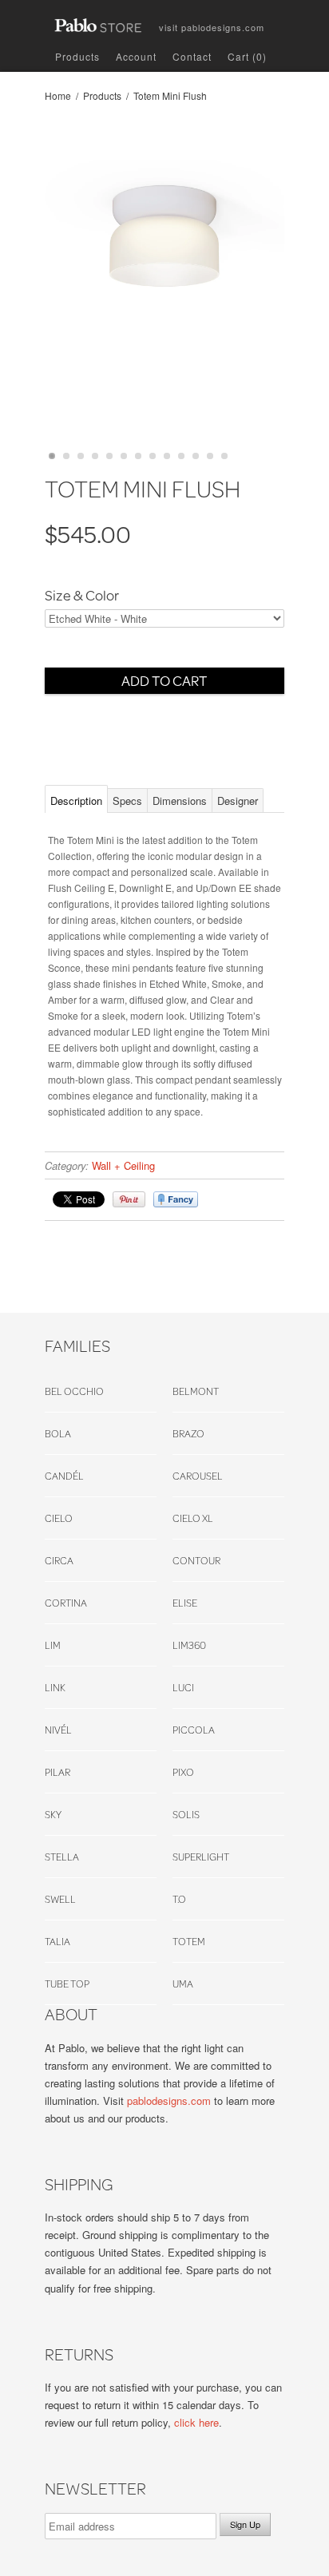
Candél (64, 1476)
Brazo (188, 1433)
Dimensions (180, 801)
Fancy (176, 1199)
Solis (186, 1814)
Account (136, 56)
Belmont (196, 1391)
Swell (60, 1899)
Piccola (194, 1730)
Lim (53, 1645)
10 (181, 456)
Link (55, 1687)
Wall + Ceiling (123, 1165)
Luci (183, 1687)
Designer (238, 801)
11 (196, 456)
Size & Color (82, 596)
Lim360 (189, 1645)
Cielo (59, 1518)
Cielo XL (193, 1518)
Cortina (66, 1603)
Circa (59, 1560)
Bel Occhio (74, 1391)
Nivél (58, 1730)
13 (224, 456)
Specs (127, 801)
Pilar (57, 1772)
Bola (58, 1433)
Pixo (183, 1772)
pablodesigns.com (212, 24)
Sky (53, 1814)
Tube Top (67, 1984)
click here (196, 2422)
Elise (185, 1603)
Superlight (201, 1857)
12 (210, 456)
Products (77, 56)
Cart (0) (247, 56)
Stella (62, 1857)
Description (76, 801)
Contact (192, 56)
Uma (183, 1984)
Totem (189, 1941)
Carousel (198, 1476)
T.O (179, 1899)
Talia (57, 1941)
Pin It (129, 1199)
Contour (196, 1560)
